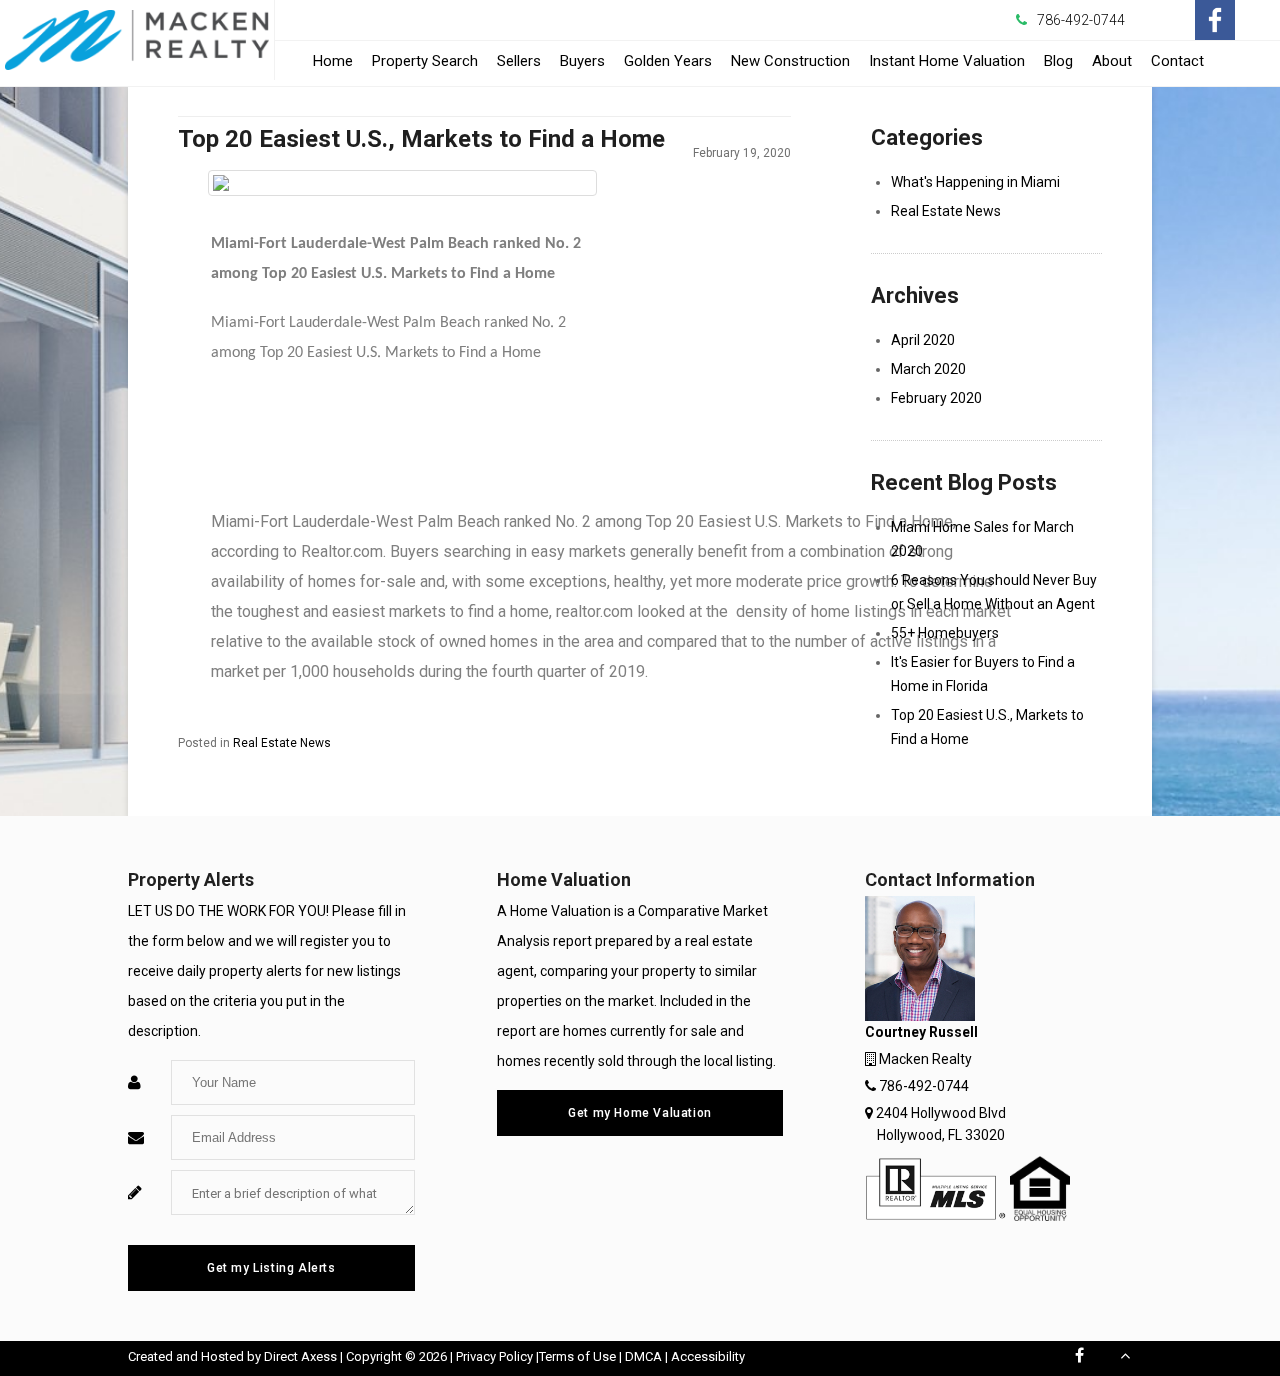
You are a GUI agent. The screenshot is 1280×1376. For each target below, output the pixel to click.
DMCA (643, 1356)
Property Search (425, 61)
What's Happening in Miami (975, 182)
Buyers (582, 61)
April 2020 (923, 340)
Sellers (519, 61)
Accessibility (708, 1356)
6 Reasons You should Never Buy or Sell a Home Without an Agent (994, 592)
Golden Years (668, 61)
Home (333, 61)
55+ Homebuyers (945, 633)
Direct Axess (300, 1356)
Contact (1177, 61)
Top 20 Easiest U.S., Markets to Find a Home (987, 727)
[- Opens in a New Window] (1215, 20)
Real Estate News (282, 743)
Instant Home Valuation (947, 61)
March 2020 (928, 369)
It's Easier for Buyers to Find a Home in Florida (983, 674)
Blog (1058, 61)
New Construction (790, 66)
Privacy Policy (494, 1356)
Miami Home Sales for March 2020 (982, 539)
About (1112, 61)
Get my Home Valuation (640, 1113)
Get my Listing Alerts (271, 1268)
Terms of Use (577, 1356)
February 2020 (936, 398)
